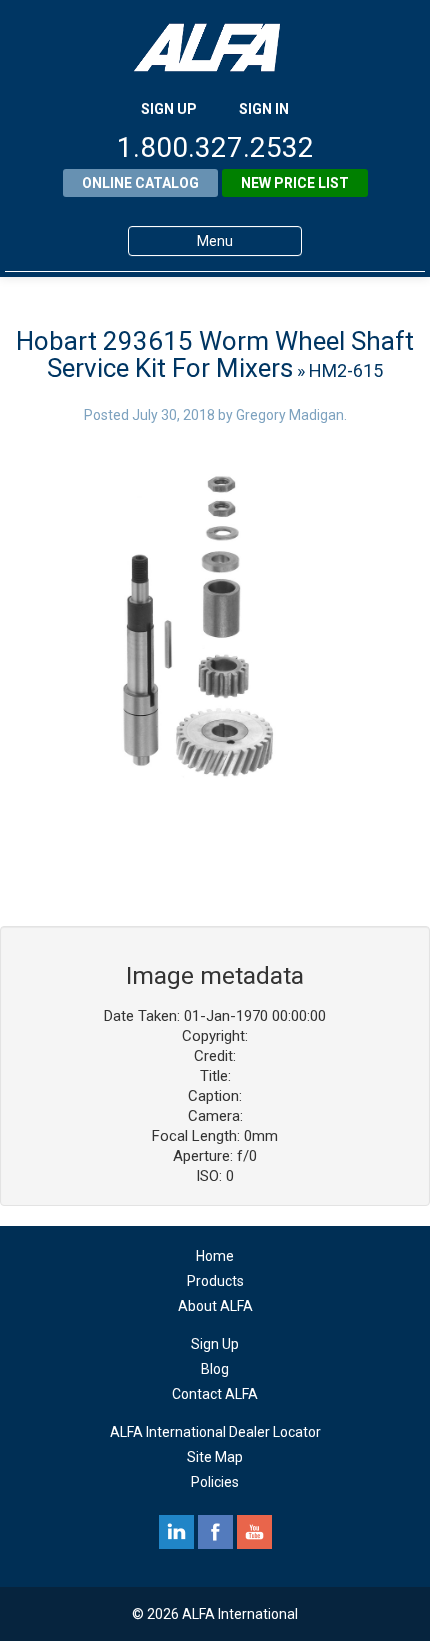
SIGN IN (264, 109)
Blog (215, 1369)
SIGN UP (169, 109)
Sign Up (215, 1344)
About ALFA (215, 1306)
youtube (254, 1532)
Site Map (215, 1457)
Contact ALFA (215, 1394)
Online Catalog (140, 183)
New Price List (295, 183)
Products (215, 1281)
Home (215, 1256)
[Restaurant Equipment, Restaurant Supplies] (215, 47)
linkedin (176, 1532)
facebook (215, 1532)
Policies (215, 1482)
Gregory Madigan (290, 415)
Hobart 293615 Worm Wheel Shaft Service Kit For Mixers (215, 354)
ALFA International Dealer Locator (215, 1432)
